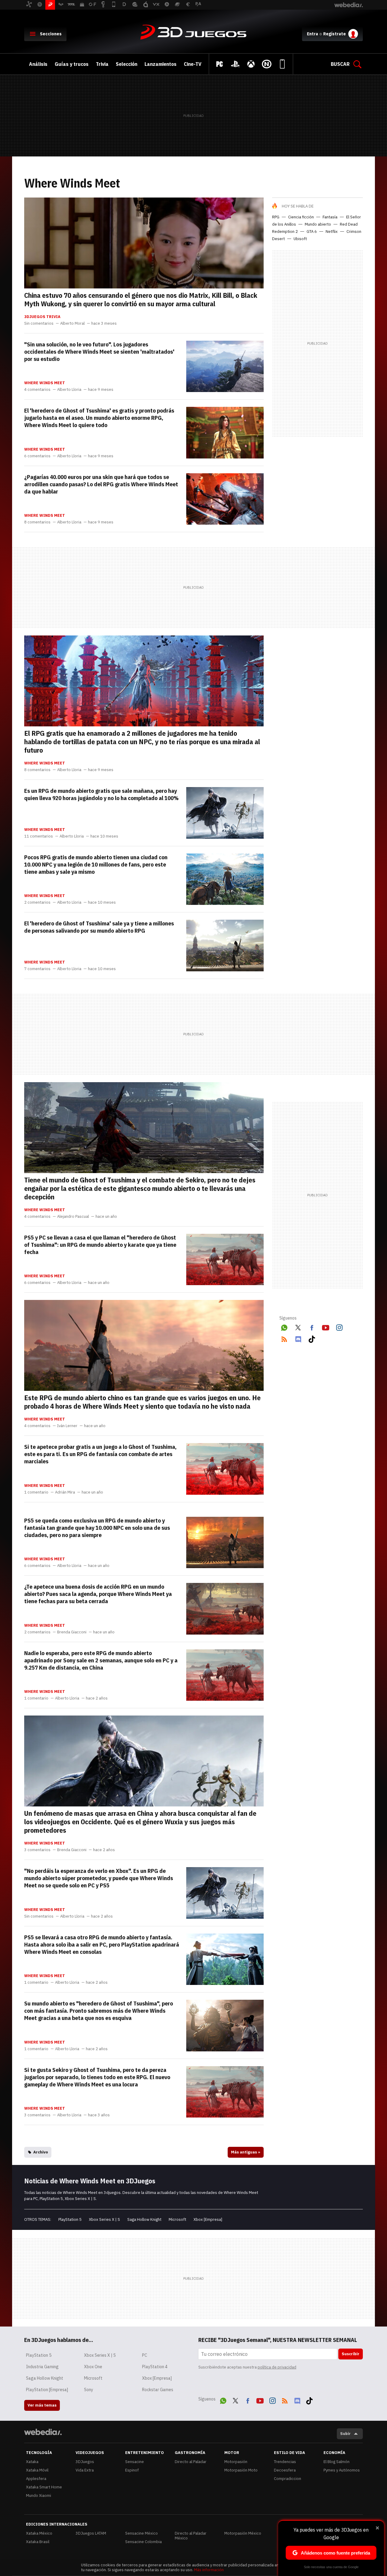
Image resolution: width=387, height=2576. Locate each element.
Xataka (32, 2462)
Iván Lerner (67, 1426)
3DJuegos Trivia (42, 317)
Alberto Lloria (69, 390)
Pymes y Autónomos (342, 2470)
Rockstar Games (158, 2390)
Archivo (41, 2152)
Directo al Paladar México (191, 2536)
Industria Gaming (42, 2367)
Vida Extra (85, 2470)
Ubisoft (300, 239)
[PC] (220, 64)
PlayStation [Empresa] (47, 2390)
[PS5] (235, 64)
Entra (312, 34)
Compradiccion (288, 2479)
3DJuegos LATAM (91, 2533)
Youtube (326, 1327)
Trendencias (285, 2462)
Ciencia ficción (301, 217)
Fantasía (330, 217)
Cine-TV (193, 64)
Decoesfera (285, 2470)
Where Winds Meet (45, 383)
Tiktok (312, 1338)
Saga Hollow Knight (144, 2219)
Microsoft (177, 2219)
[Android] (282, 64)
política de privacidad (277, 2367)
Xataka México (39, 2533)
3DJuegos (193, 33)
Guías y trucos (72, 64)
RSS (284, 1338)
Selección (127, 64)
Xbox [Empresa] (208, 2219)
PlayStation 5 (70, 2219)
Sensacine (135, 2462)
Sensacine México (141, 2533)
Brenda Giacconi (72, 1632)
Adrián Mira (65, 1492)
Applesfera (36, 2479)
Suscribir (351, 2354)
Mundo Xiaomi (39, 2496)
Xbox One (93, 2367)
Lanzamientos (161, 64)
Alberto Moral (72, 323)
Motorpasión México (243, 2533)
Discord (298, 1338)
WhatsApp (284, 1327)
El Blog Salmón (337, 2462)
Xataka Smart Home (44, 2487)
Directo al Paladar (191, 2462)
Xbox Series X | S (104, 2219)
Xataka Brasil (38, 2542)
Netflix (332, 232)
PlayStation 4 (155, 2367)
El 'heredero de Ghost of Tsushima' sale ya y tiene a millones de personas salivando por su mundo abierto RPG (99, 927)
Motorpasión (236, 2462)
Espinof (132, 2470)
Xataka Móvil (37, 2470)
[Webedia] (43, 2432)
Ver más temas (42, 2405)
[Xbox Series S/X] (251, 64)
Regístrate (335, 34)
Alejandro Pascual (73, 1217)
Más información (209, 2570)
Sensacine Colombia (143, 2542)
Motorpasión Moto (241, 2470)
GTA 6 (312, 232)
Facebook (312, 1327)
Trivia (102, 64)
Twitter (298, 1327)
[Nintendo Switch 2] (267, 64)
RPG (276, 217)
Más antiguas (246, 2152)
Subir (345, 2434)
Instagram (339, 1327)
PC (145, 2355)
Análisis (38, 64)
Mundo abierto (318, 224)
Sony (89, 2390)
